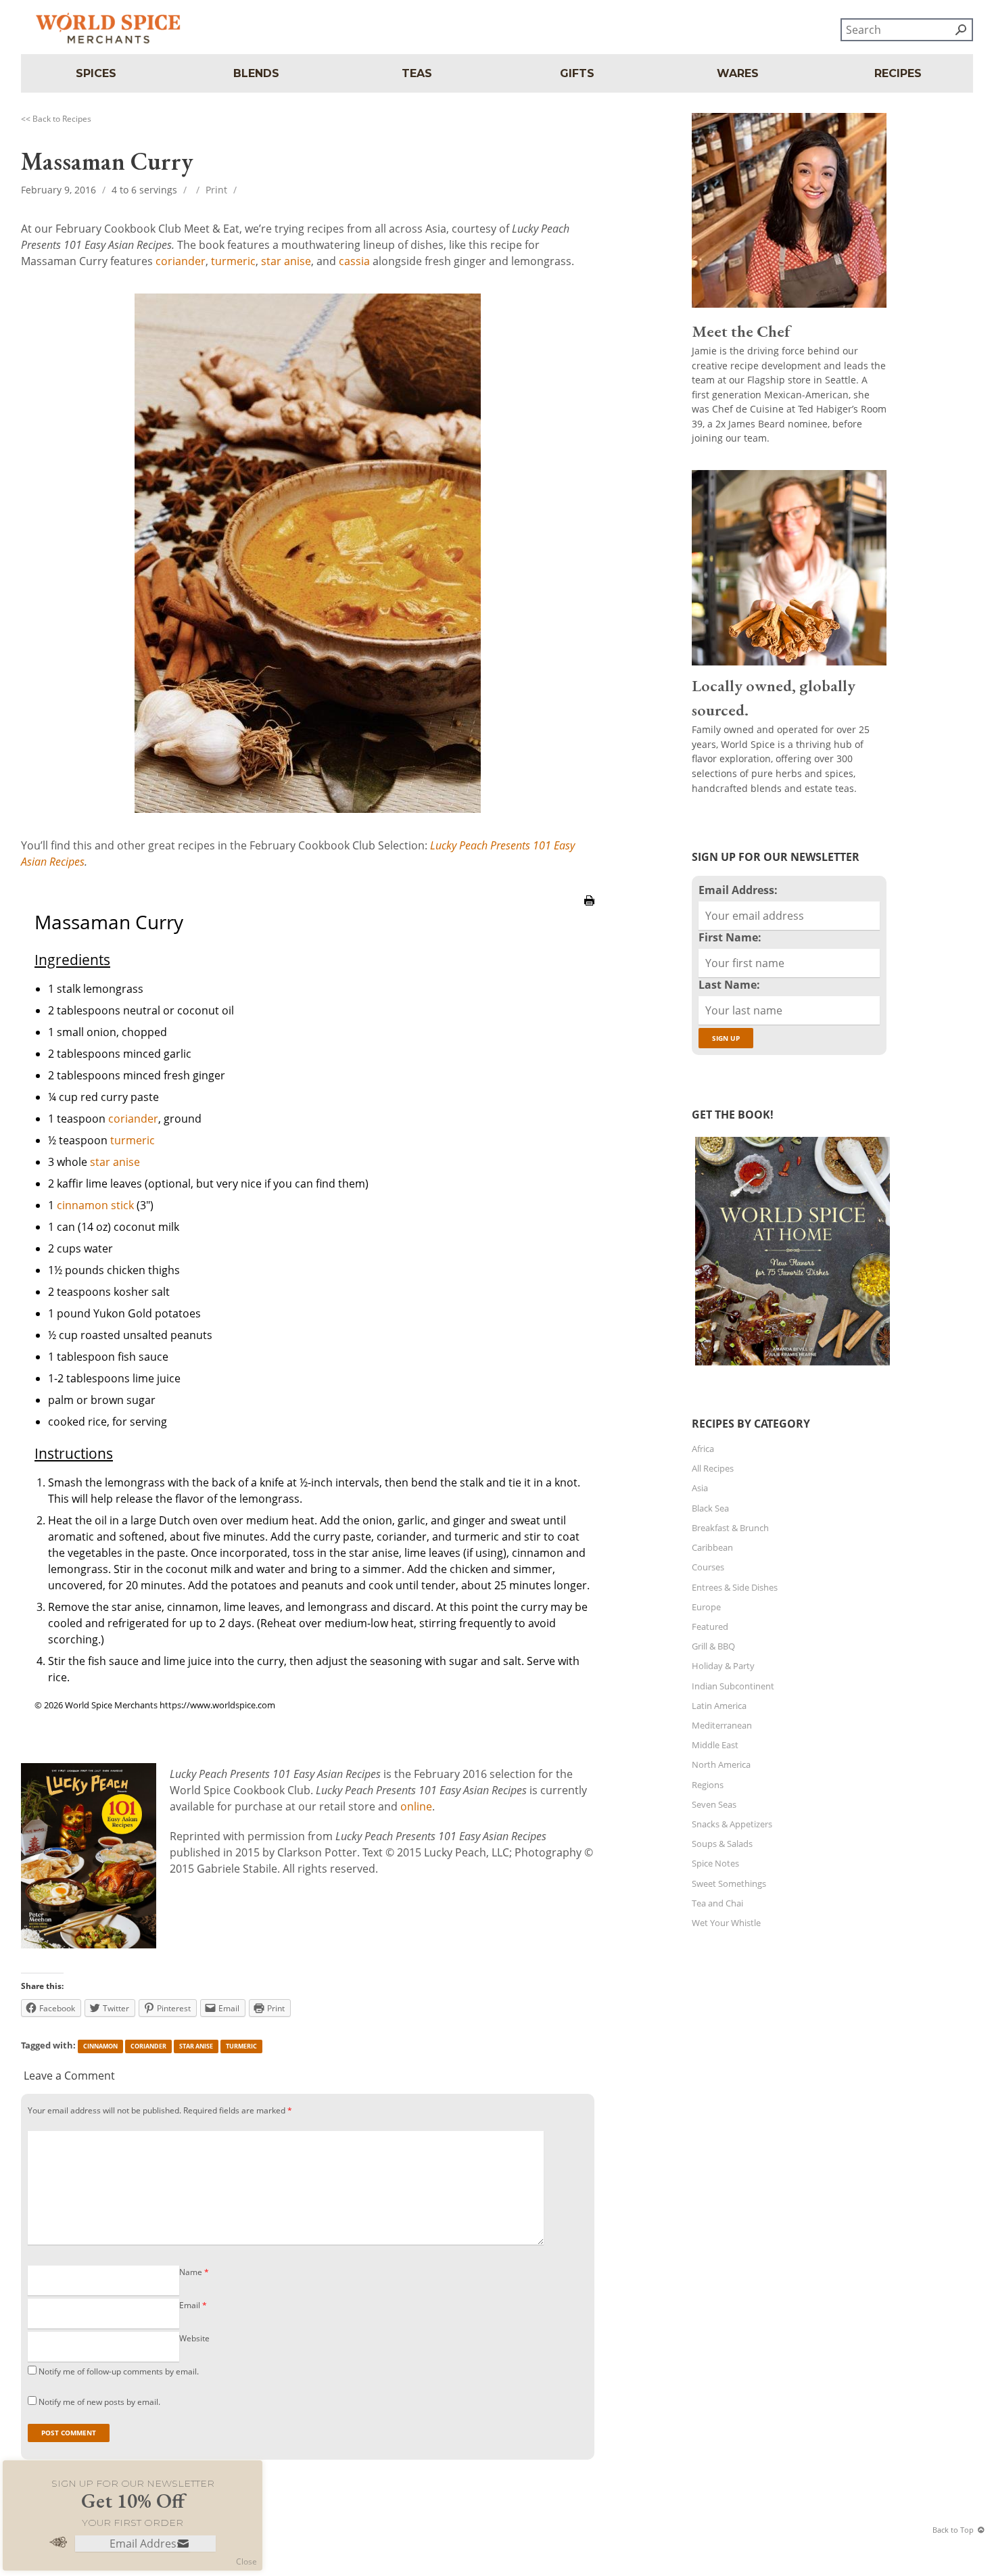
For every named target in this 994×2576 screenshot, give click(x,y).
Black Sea (710, 1508)
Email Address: (738, 890)
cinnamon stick (95, 1205)
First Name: (730, 937)
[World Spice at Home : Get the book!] (791, 1365)
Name (194, 2272)
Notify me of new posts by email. (99, 2402)
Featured (710, 1626)
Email (193, 2305)
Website (194, 2338)
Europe (706, 1607)
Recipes (898, 73)
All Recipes (713, 1468)
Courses (708, 1567)
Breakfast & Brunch (730, 1528)
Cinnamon (100, 2046)
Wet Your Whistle (726, 1923)
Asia (700, 1488)
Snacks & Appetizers (732, 1824)
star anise (286, 261)
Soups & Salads (722, 1844)
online (416, 1806)
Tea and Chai (717, 1903)
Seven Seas (714, 1804)
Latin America (719, 1706)
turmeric (233, 261)
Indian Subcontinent (733, 1686)
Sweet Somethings (729, 1883)
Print (216, 190)
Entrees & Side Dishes (735, 1587)
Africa (703, 1449)
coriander (181, 261)
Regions (708, 1785)
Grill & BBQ (713, 1646)
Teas (417, 73)
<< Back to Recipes (56, 119)
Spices (96, 73)
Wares (738, 73)
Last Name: (729, 985)
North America (721, 1764)
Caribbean (712, 1547)
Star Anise (196, 2046)
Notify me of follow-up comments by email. (119, 2371)
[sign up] (183, 2545)
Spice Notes (715, 1863)
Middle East (715, 1745)
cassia (354, 261)
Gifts (577, 73)
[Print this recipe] (589, 913)
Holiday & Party (723, 1666)
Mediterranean (722, 1725)
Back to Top (953, 2530)
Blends (256, 73)
